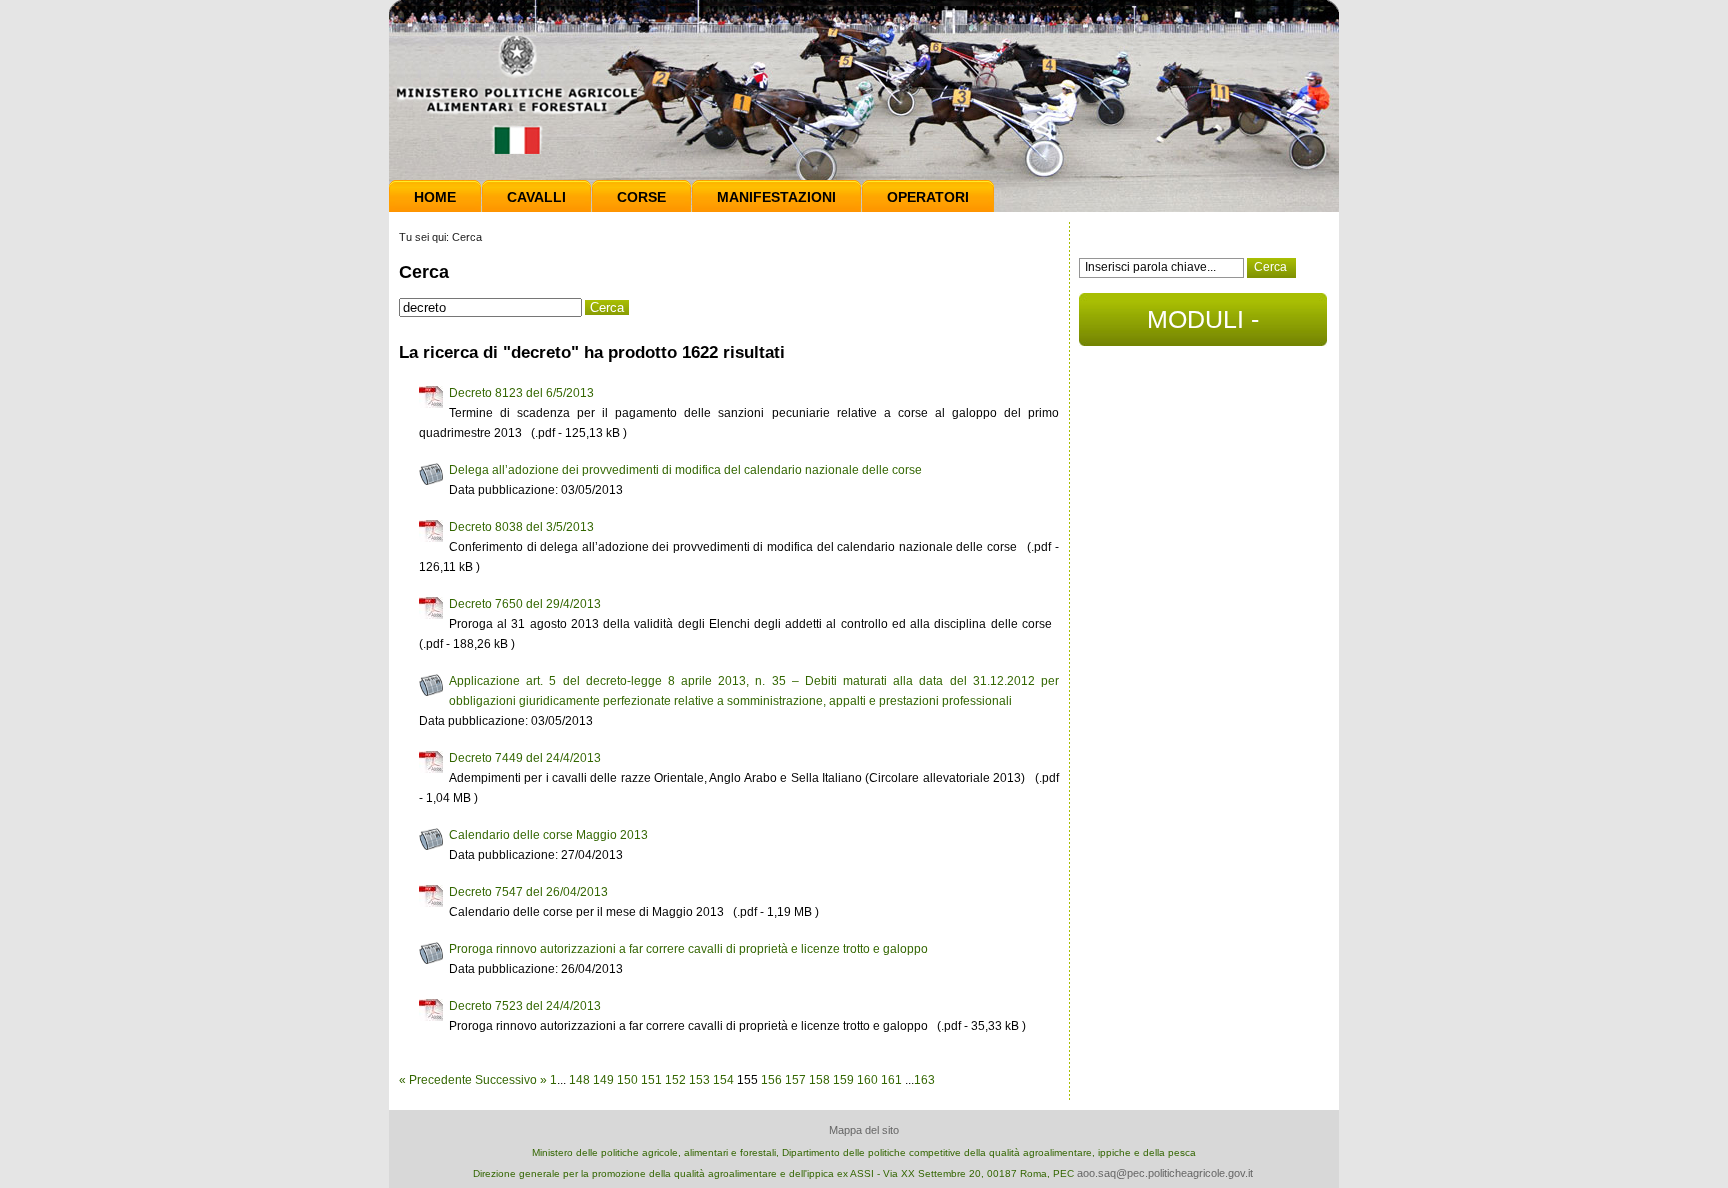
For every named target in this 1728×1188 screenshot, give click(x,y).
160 (867, 1080)
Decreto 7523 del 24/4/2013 (525, 1006)
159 (843, 1080)
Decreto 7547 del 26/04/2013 (528, 892)
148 (579, 1080)
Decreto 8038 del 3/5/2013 (521, 527)
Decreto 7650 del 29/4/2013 (525, 604)
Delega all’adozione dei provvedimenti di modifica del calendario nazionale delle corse (685, 470)
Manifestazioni (776, 197)
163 (924, 1080)
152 (675, 1080)
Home (435, 197)
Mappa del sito (864, 1130)
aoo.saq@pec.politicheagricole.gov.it (1165, 1173)
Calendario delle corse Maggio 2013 (548, 835)
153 (699, 1080)
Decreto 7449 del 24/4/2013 (525, 758)
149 (603, 1080)
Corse (641, 197)
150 (627, 1080)
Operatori (928, 197)
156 (771, 1080)
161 (891, 1080)
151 (651, 1080)
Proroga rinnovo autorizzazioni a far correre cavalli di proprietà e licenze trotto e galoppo (688, 949)
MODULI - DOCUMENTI (1203, 325)
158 (819, 1080)
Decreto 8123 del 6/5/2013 (521, 393)
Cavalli (536, 197)
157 (795, 1080)
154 (723, 1080)
